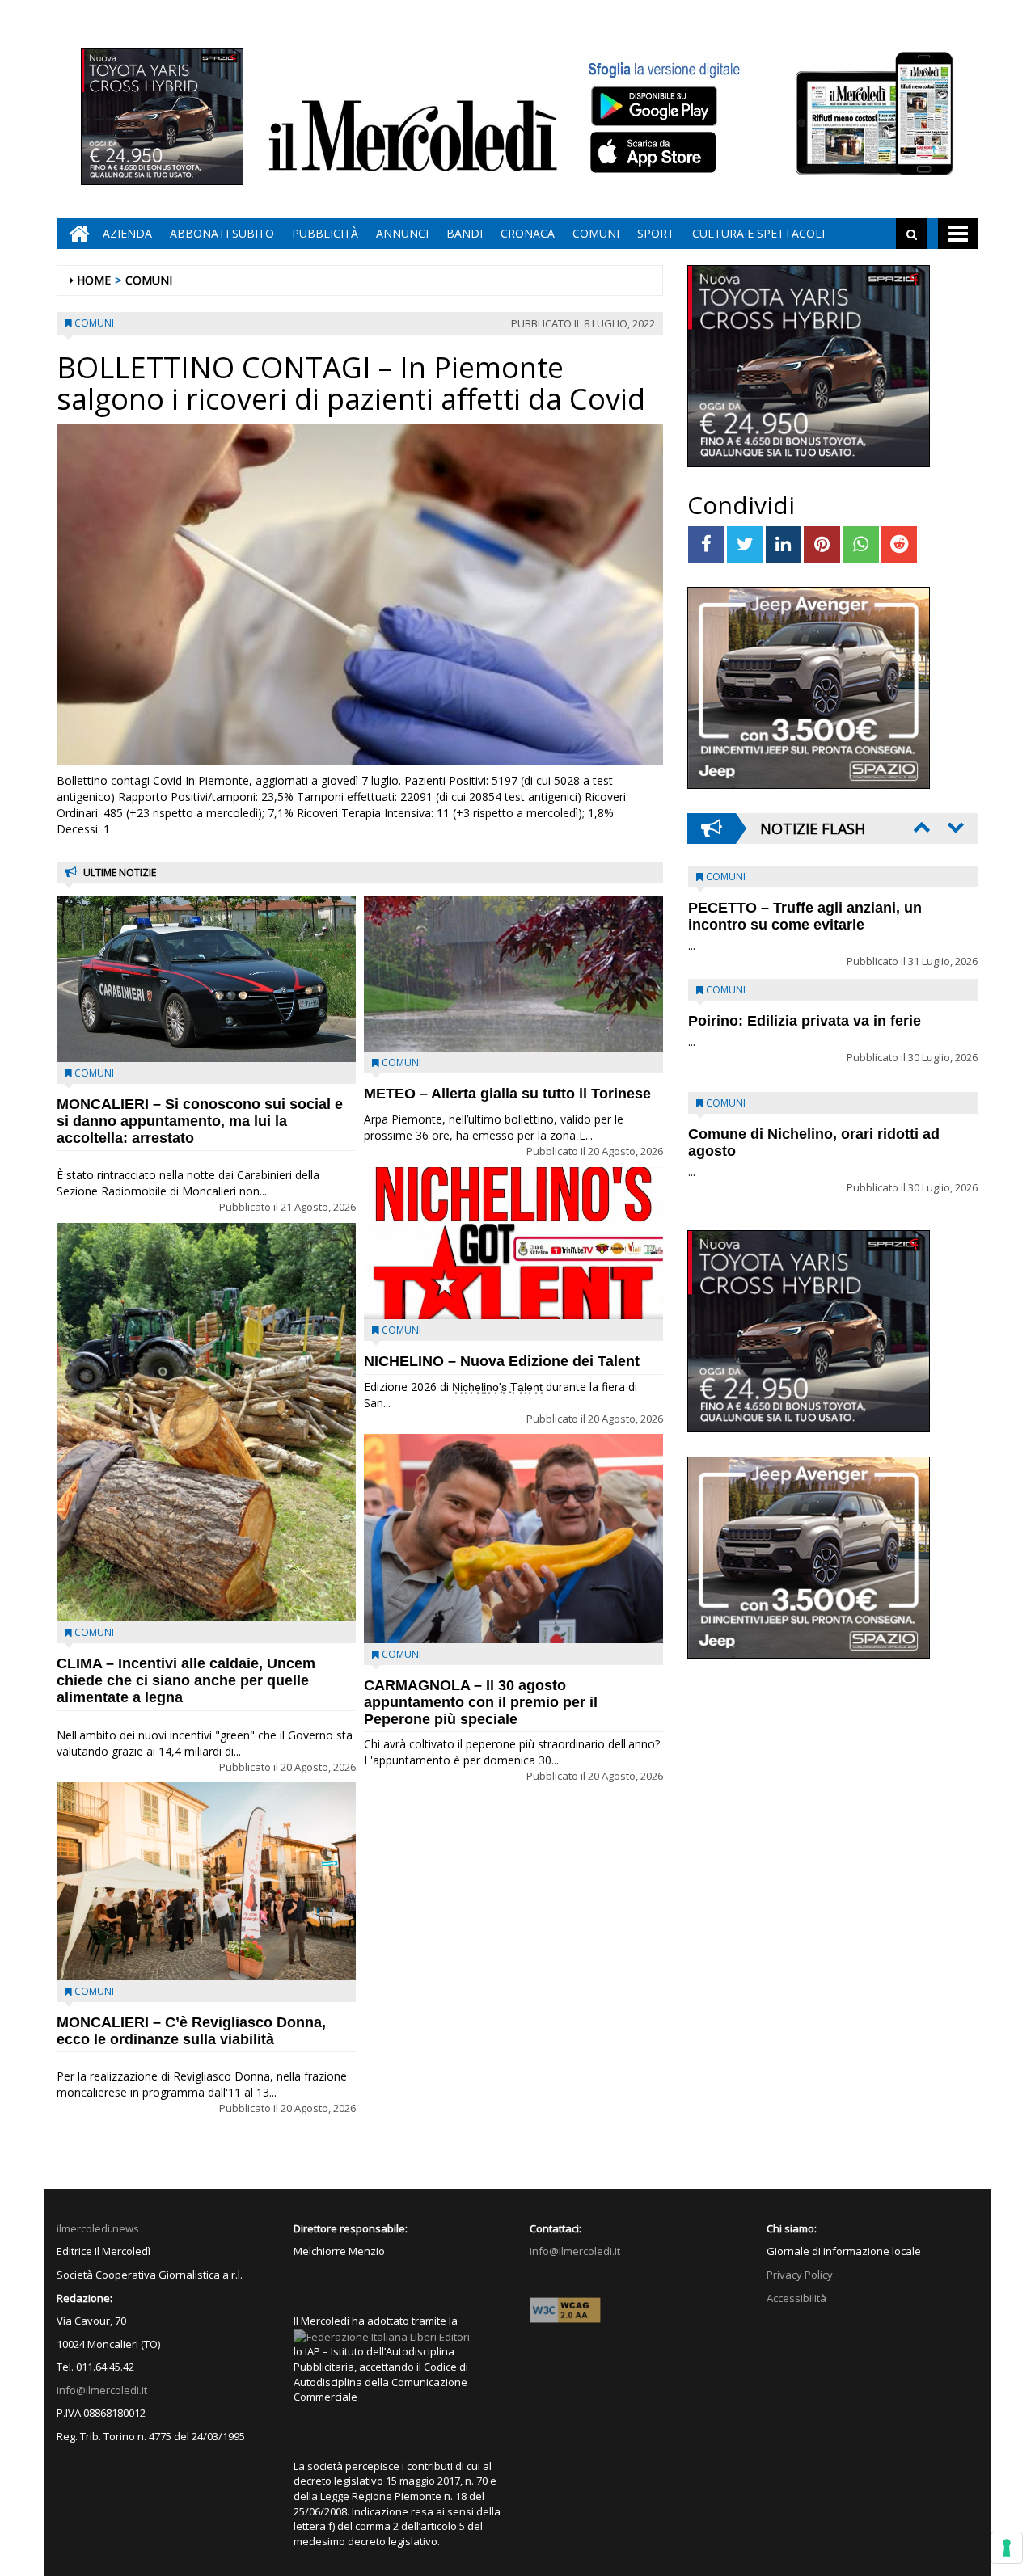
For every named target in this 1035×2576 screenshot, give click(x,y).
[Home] (75, 234)
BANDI (465, 233)
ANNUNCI (402, 233)
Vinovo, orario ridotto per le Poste (805, 908)
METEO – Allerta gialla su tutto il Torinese (507, 1094)
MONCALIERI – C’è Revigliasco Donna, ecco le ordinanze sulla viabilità (191, 2031)
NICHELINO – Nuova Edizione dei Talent (502, 1361)
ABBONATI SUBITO (222, 233)
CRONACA (528, 233)
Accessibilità (796, 2298)
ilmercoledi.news (98, 2228)
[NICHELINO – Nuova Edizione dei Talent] (513, 1243)
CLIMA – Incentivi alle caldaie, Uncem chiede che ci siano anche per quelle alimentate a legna (186, 1680)
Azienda (127, 233)
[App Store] (655, 153)
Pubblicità (325, 233)
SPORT (656, 233)
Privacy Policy (800, 2275)
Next (954, 827)
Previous (920, 827)
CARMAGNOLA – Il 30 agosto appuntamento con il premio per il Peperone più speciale (481, 1702)
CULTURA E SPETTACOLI (758, 233)
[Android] (653, 105)
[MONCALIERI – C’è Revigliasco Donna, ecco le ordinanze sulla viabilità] (206, 1881)
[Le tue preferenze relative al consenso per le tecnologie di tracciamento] (1007, 2548)
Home (94, 280)
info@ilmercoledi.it (102, 2390)
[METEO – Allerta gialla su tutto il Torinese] (513, 974)
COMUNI (596, 233)
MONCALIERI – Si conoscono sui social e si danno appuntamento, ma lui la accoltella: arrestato (200, 1121)
